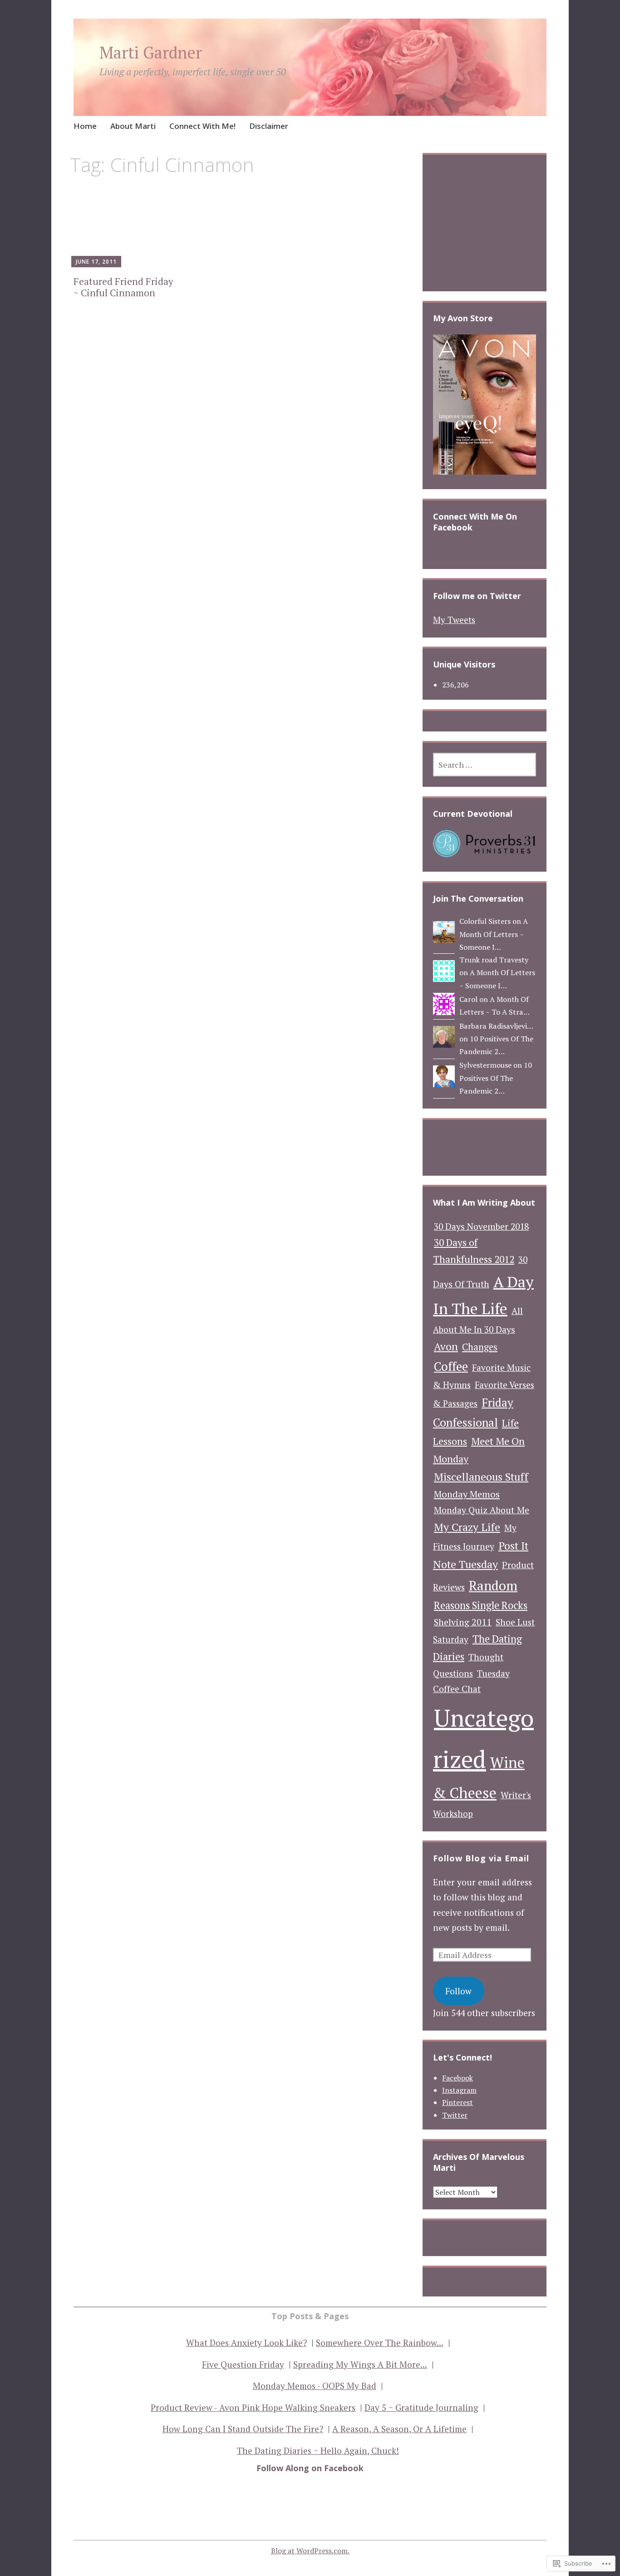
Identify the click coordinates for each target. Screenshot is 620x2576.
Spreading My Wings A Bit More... (360, 2364)
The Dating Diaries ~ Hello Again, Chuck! (318, 2451)
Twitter (455, 2115)
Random (493, 1585)
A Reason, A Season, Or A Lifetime (399, 2429)
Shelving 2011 (463, 1622)
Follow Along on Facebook (310, 2468)
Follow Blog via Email (481, 1858)
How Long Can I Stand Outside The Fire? (243, 2429)
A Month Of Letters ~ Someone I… (494, 934)
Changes (480, 1347)
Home (85, 126)
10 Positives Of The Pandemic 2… (496, 1078)
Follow (458, 1991)
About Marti (133, 126)
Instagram (459, 2090)
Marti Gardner (151, 52)
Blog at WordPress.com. (310, 2551)
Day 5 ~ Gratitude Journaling (421, 2407)
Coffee (451, 1367)
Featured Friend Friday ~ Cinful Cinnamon (123, 287)
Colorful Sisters (485, 921)
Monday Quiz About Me (482, 1510)
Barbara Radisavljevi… (496, 1026)
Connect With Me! (202, 126)
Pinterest (458, 2102)
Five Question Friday (243, 2364)
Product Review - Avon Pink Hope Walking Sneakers (253, 2407)
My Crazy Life (467, 1527)
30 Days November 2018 (481, 1227)
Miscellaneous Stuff (481, 1477)
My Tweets (454, 620)
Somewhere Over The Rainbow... (380, 2343)
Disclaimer (269, 126)
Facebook (458, 2078)
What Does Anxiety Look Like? (246, 2343)
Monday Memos (467, 1494)
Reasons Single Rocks (481, 1605)
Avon (446, 1347)
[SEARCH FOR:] (485, 765)
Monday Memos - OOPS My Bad (315, 2386)
